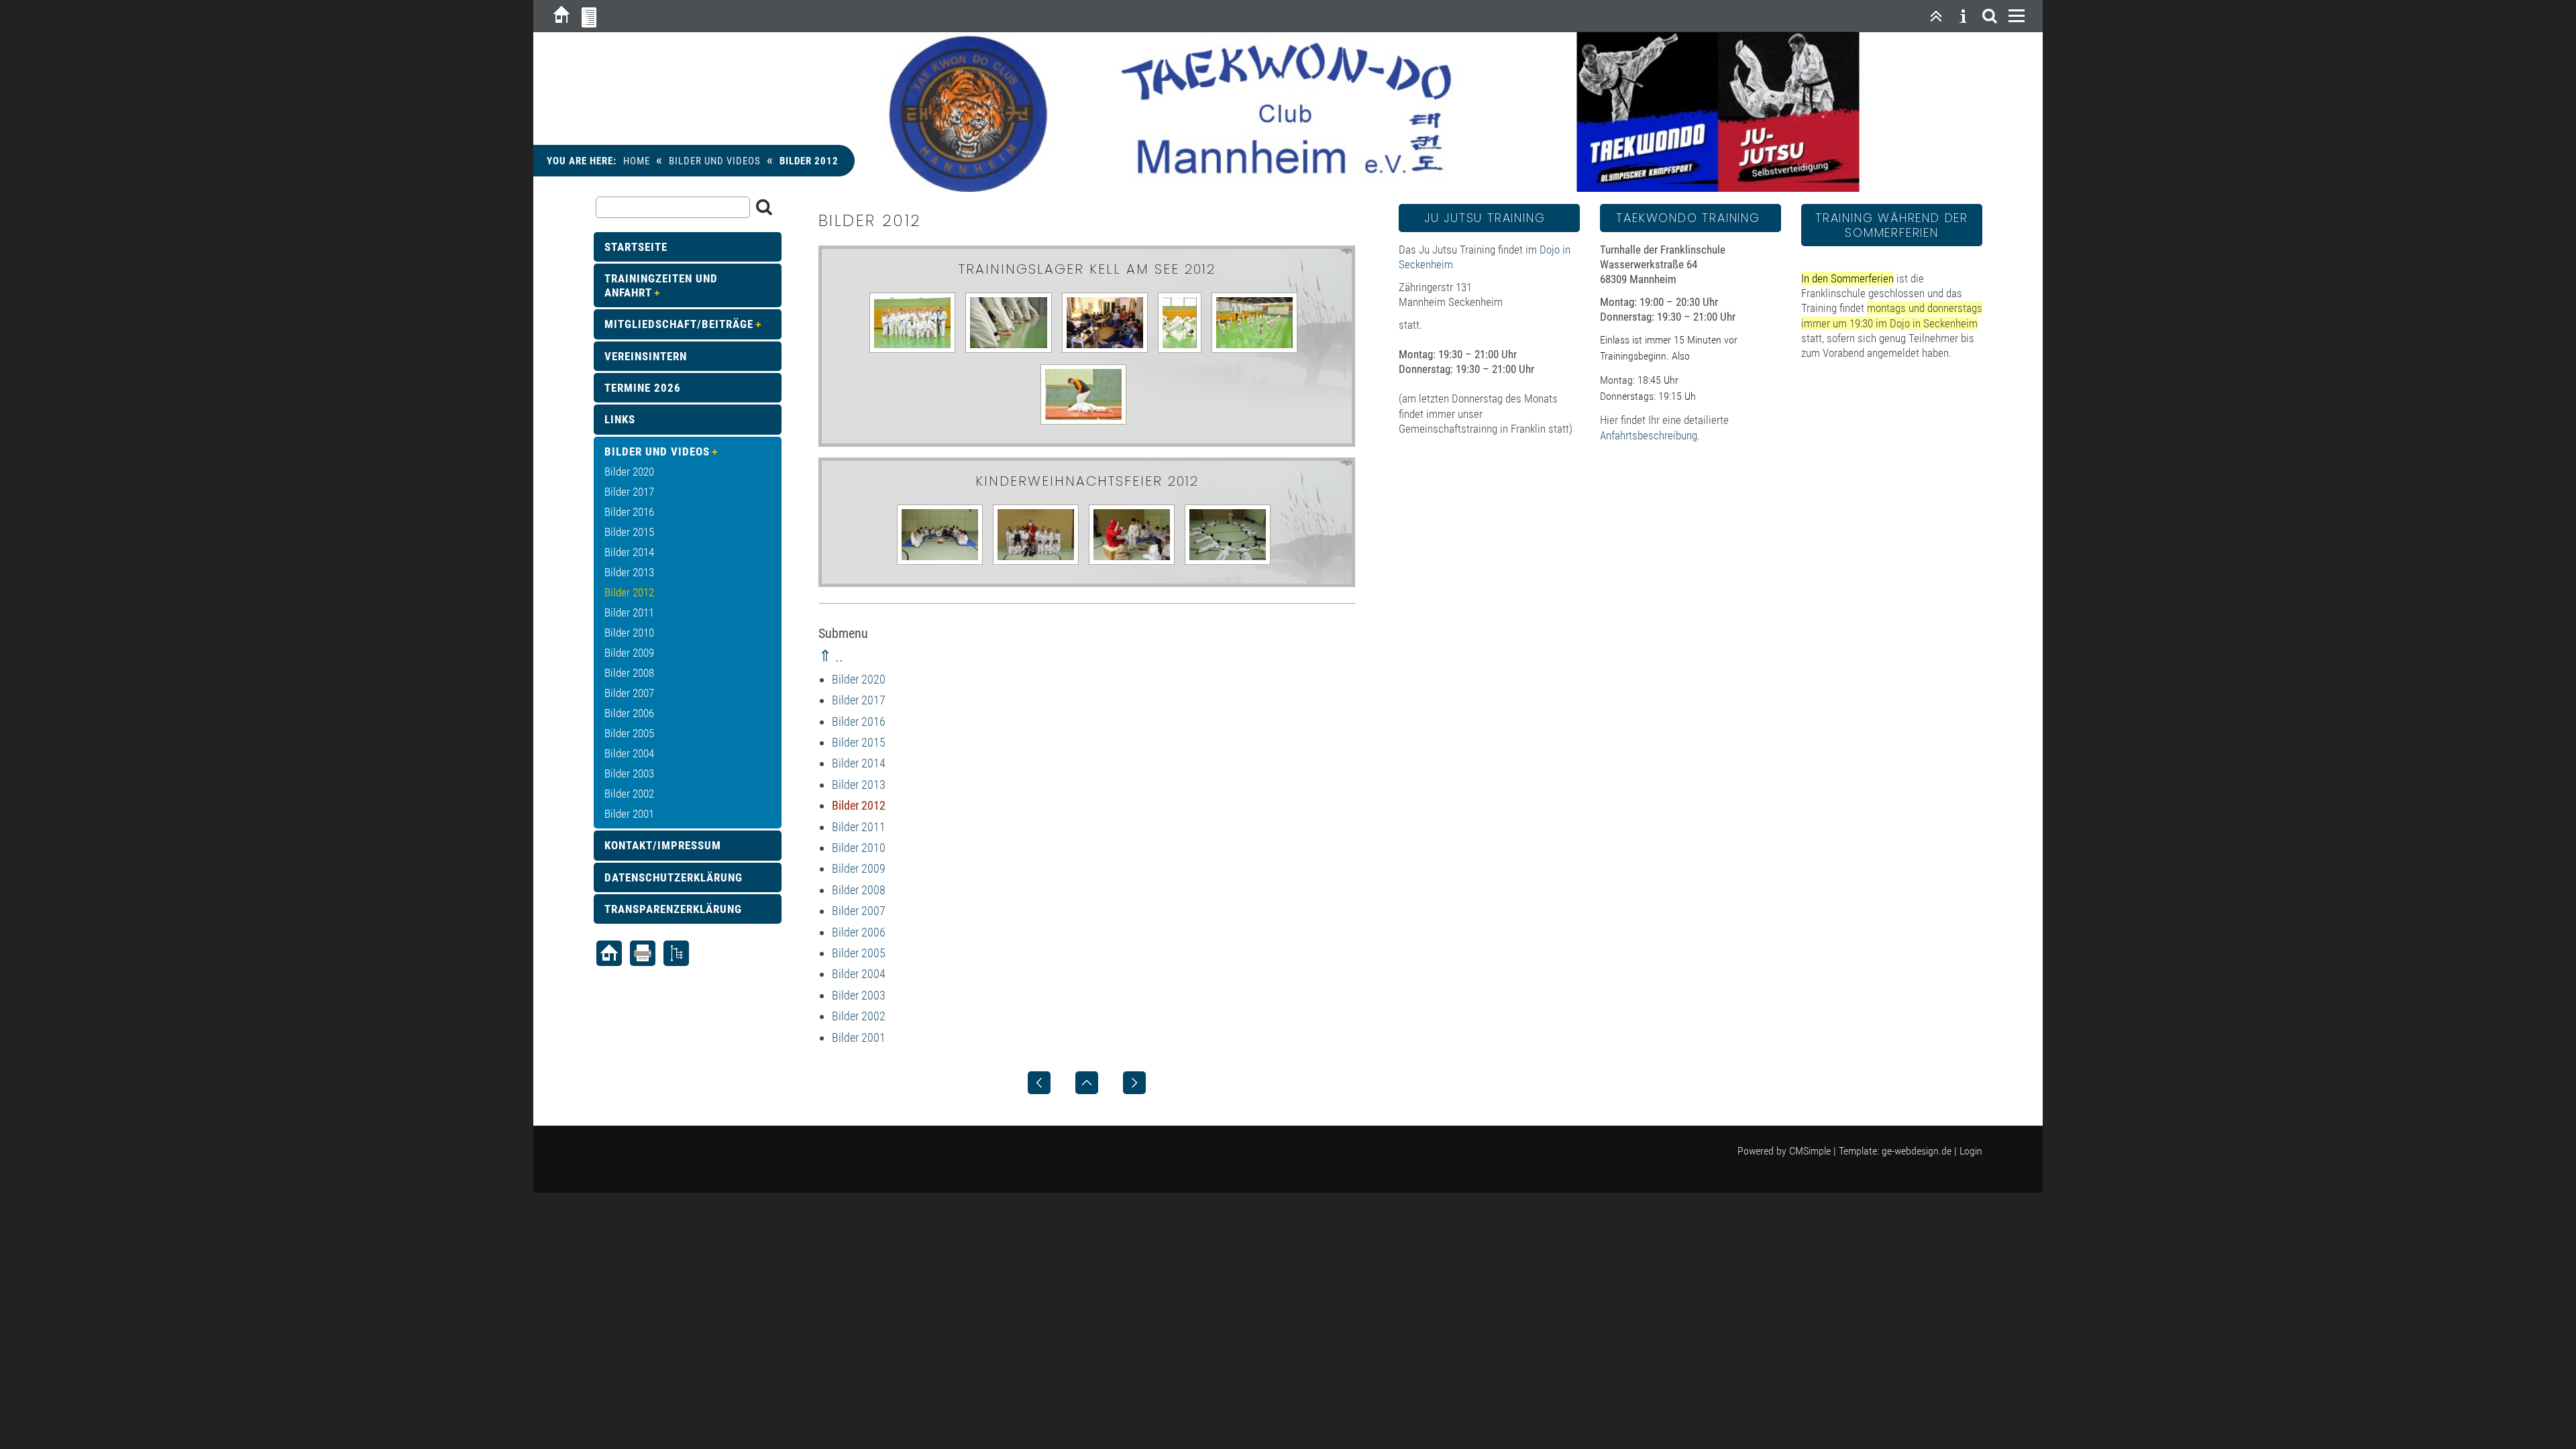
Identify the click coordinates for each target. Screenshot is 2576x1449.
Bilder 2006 (859, 932)
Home (637, 161)
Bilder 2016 (859, 721)
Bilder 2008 (859, 890)
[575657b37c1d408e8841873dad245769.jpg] (1012, 352)
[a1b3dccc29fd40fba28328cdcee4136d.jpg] (1183, 352)
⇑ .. (831, 656)
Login (1971, 1151)
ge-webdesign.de (1917, 1151)
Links (620, 419)
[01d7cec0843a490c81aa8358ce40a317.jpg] (916, 352)
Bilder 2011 (859, 827)
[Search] (1990, 16)
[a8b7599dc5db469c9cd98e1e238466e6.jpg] (1258, 352)
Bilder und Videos (715, 161)
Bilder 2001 (859, 1037)
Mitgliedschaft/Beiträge (679, 324)
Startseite (636, 247)
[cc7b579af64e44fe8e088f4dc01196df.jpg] (1087, 423)
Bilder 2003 (859, 995)
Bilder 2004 (859, 974)
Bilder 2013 (859, 785)
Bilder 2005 (859, 953)
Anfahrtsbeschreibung (1649, 435)
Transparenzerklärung (673, 909)
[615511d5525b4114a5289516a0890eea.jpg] (1108, 352)
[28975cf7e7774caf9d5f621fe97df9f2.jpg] (1135, 563)
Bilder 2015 (859, 742)
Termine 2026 (643, 388)
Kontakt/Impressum (663, 845)
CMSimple (1810, 1151)
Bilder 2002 (859, 1016)
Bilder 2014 (859, 763)
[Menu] (2017, 16)
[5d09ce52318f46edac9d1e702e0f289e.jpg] (943, 563)
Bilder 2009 (859, 868)
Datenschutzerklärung (674, 877)
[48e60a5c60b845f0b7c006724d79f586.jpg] (1039, 563)
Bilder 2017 (859, 700)
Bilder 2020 (859, 679)
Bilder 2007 (859, 911)
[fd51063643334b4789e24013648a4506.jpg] (1231, 563)
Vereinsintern (646, 356)
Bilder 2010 (859, 848)
